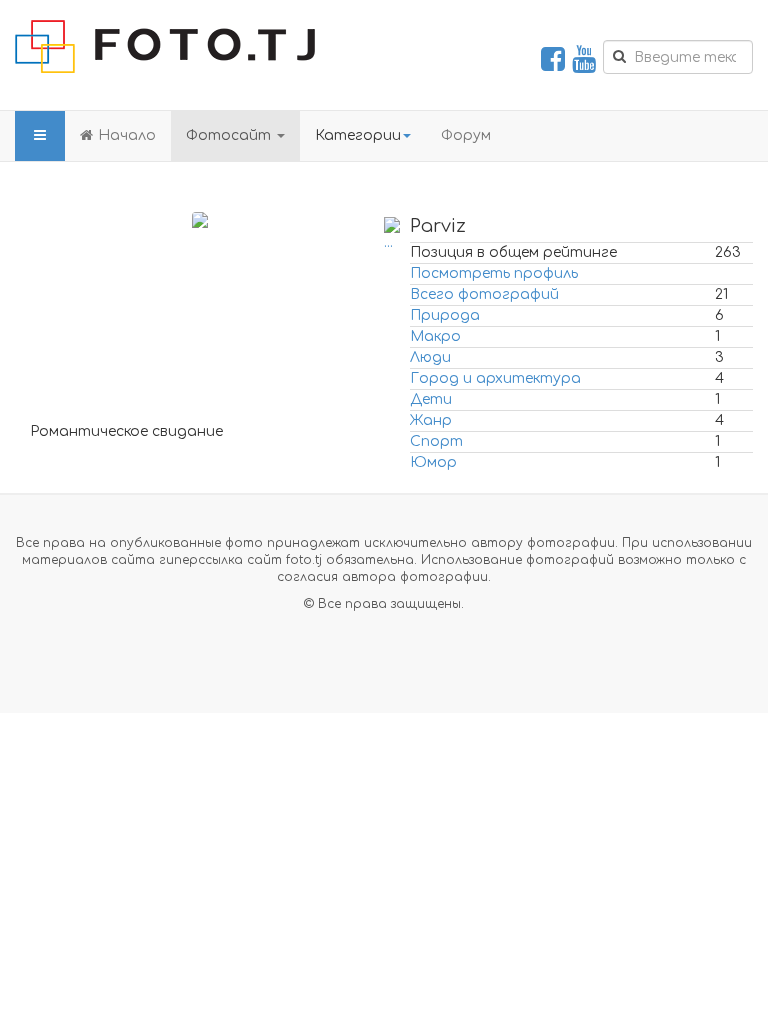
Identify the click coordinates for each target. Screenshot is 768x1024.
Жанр (431, 420)
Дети (431, 399)
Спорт (436, 441)
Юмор (433, 462)
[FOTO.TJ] (165, 46)
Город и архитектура (495, 378)
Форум (466, 135)
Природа (445, 315)
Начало (127, 135)
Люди (430, 357)
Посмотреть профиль (494, 273)
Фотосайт (230, 135)
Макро (435, 336)
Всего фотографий (484, 294)
